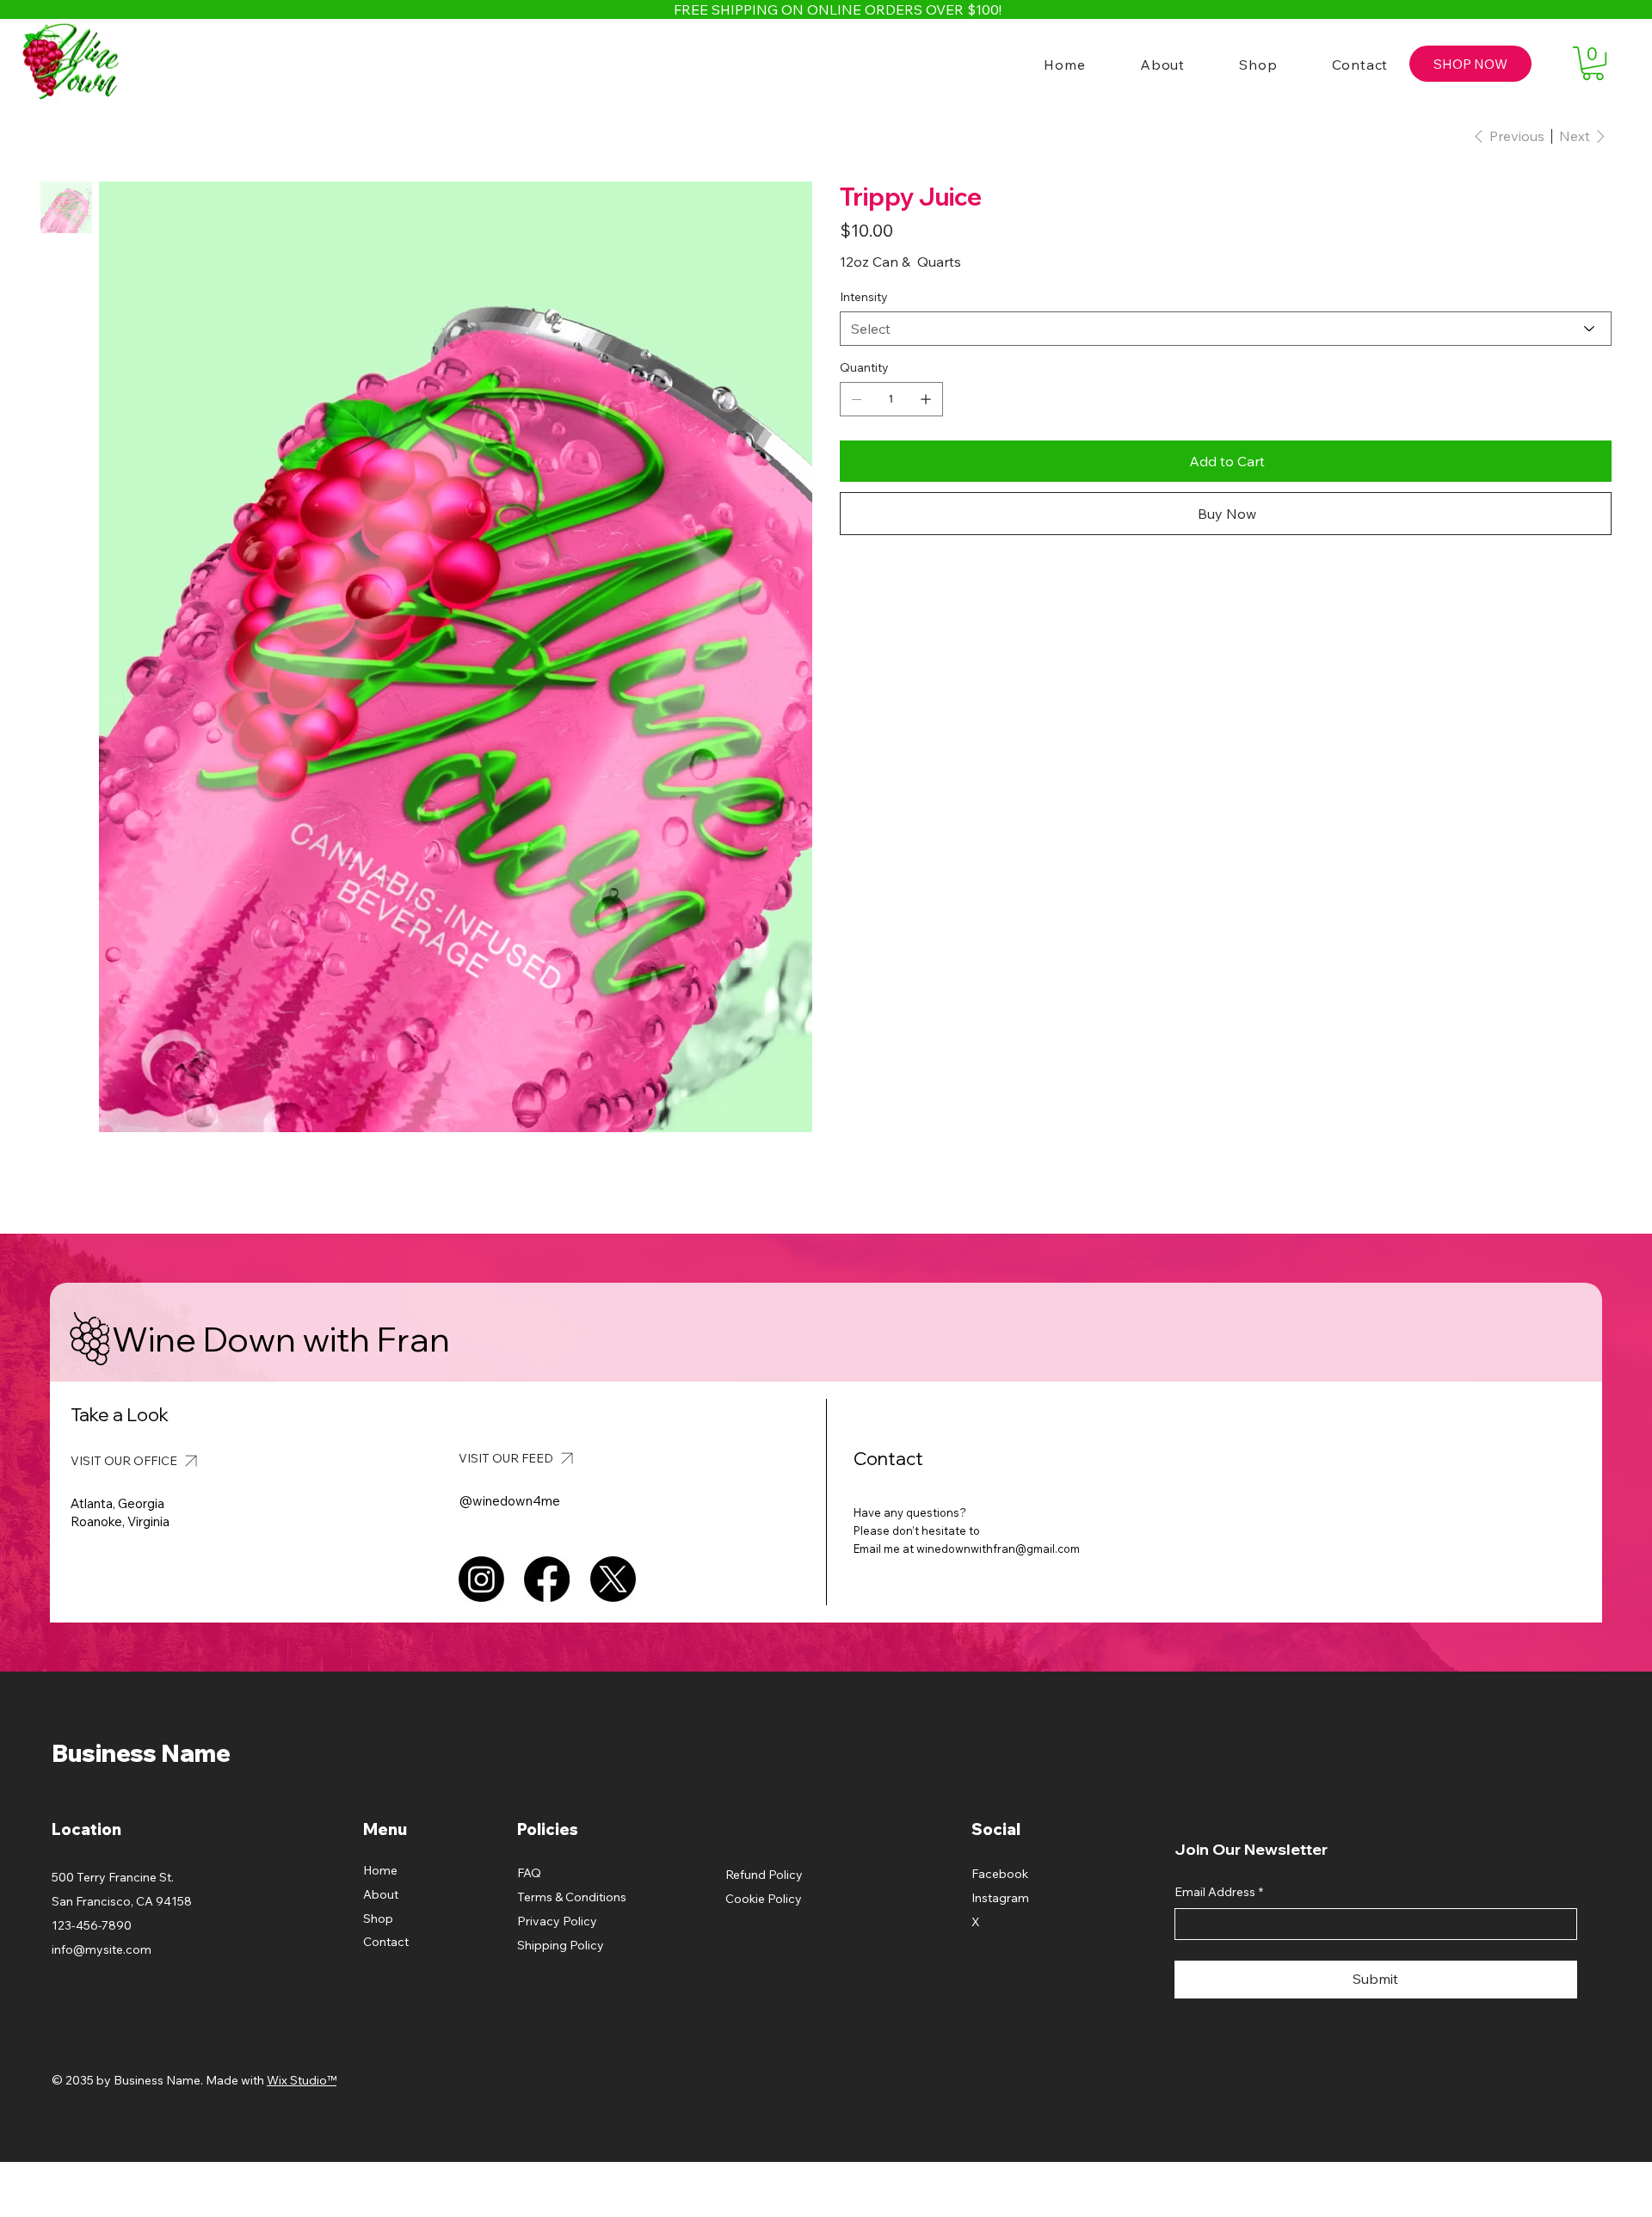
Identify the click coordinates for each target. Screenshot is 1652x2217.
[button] (1593, 63)
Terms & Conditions (572, 1897)
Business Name (141, 1753)
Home (380, 1870)
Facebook (1000, 1874)
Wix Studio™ (302, 2080)
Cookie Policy (764, 1899)
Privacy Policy (557, 1921)
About (381, 1894)
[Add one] (926, 399)
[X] (613, 1579)
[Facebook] (547, 1579)
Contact (386, 1942)
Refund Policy (764, 1875)
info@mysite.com (102, 1949)
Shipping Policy (561, 1945)
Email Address (1219, 1892)
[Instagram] (481, 1579)
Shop (378, 1918)
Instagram (1000, 1898)
